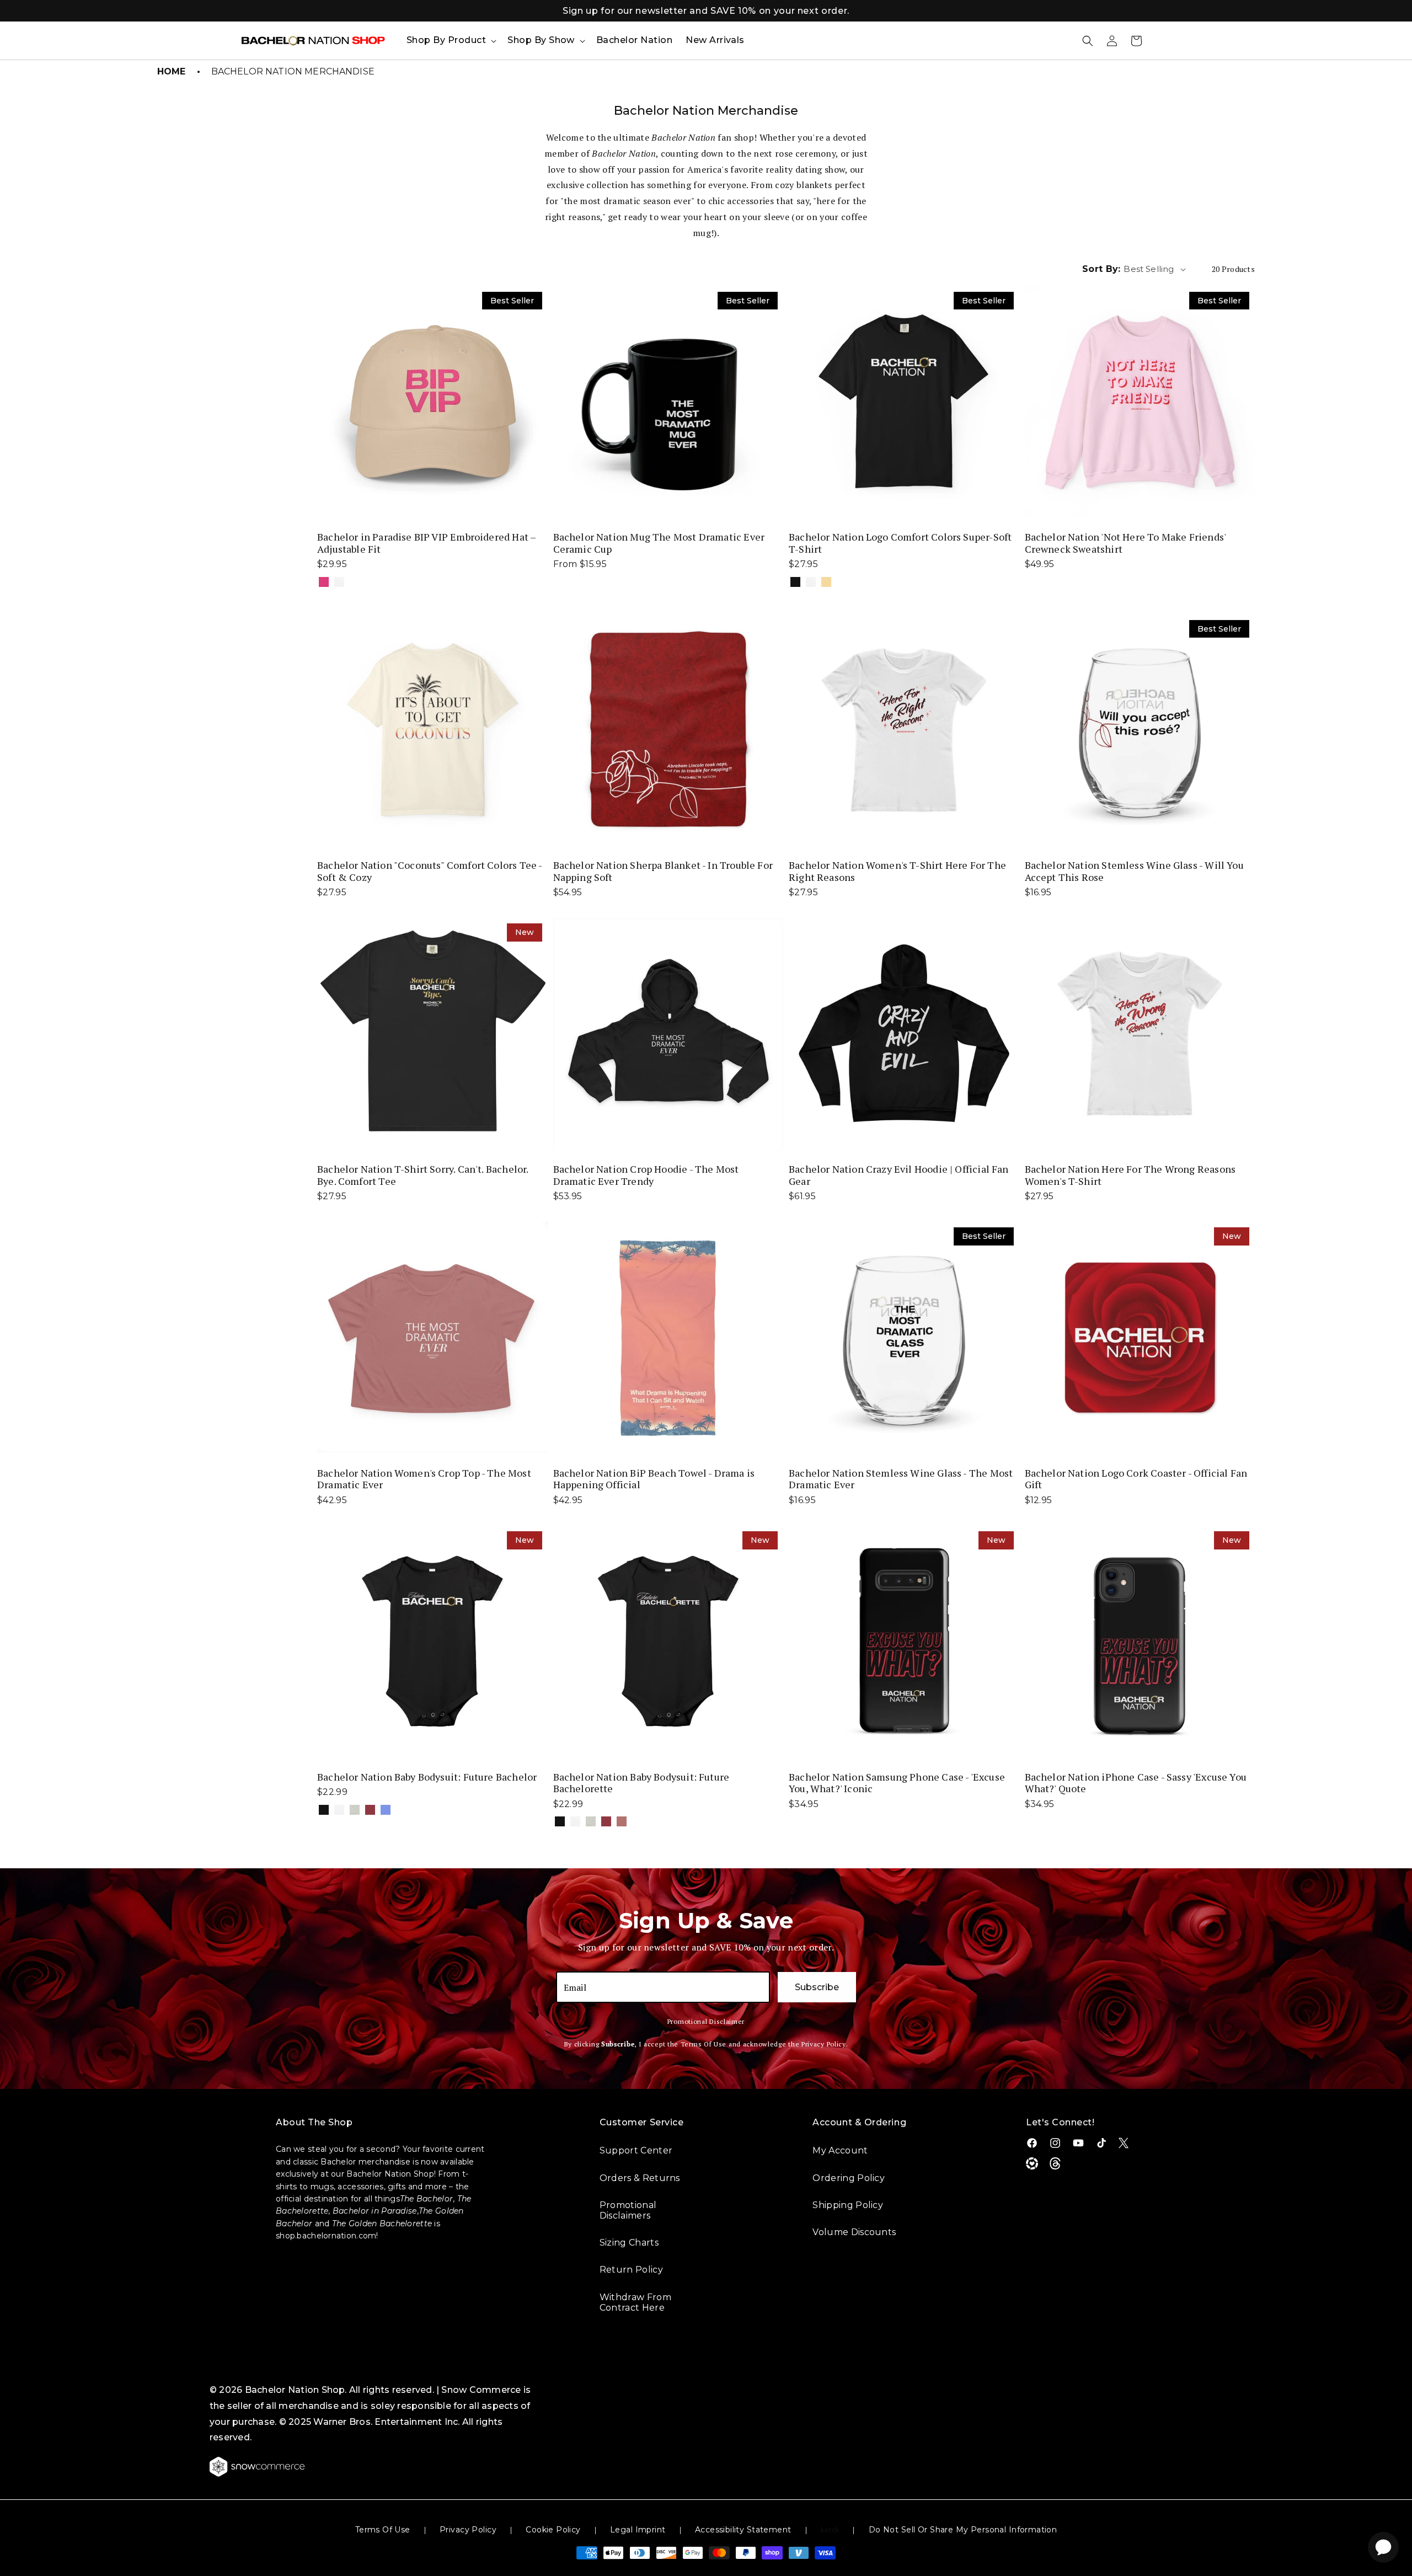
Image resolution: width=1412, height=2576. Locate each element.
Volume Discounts (854, 2232)
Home (172, 71)
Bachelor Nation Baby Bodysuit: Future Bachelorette (641, 1783)
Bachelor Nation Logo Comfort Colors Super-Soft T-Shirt (900, 543)
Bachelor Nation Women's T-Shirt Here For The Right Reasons (897, 871)
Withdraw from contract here (635, 2302)
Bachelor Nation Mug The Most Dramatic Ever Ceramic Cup (659, 543)
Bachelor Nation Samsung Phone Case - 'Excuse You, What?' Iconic (897, 1783)
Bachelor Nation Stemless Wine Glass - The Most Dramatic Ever (901, 1479)
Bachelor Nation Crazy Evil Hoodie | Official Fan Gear (899, 1175)
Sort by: (1101, 269)
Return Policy (631, 2270)
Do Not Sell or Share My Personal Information (963, 2530)
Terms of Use (383, 2530)
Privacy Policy (824, 2044)
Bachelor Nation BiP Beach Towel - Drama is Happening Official (654, 1479)
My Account (840, 2150)
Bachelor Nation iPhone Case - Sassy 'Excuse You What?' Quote (1136, 1783)
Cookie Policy (553, 2530)
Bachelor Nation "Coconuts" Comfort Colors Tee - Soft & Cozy (429, 871)
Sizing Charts (629, 2243)
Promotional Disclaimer (706, 2021)
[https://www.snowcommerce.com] (258, 2467)
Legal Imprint (638, 2530)
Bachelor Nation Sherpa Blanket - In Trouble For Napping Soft (663, 871)
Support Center (636, 2150)
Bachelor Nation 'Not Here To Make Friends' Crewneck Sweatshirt (1125, 543)
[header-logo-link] (313, 41)
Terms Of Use (704, 2044)
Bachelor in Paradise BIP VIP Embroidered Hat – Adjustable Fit (426, 543)
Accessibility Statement (743, 2530)
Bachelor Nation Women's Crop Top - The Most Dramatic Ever (424, 1479)
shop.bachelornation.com (326, 2236)
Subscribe (817, 1987)
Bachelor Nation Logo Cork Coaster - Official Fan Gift (1136, 1479)
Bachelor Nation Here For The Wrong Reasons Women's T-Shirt (1130, 1175)
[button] (450, 41)
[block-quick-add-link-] (432, 402)
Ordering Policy (849, 2178)
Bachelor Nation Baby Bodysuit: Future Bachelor (427, 1777)
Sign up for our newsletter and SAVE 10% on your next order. (706, 11)
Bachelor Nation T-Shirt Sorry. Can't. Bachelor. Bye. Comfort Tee (422, 1175)
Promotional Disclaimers (628, 2210)
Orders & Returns (640, 2178)
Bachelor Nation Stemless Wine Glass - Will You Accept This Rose (1134, 871)
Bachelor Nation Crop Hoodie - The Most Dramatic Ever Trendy (646, 1175)
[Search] (1088, 41)
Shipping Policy (848, 2205)
